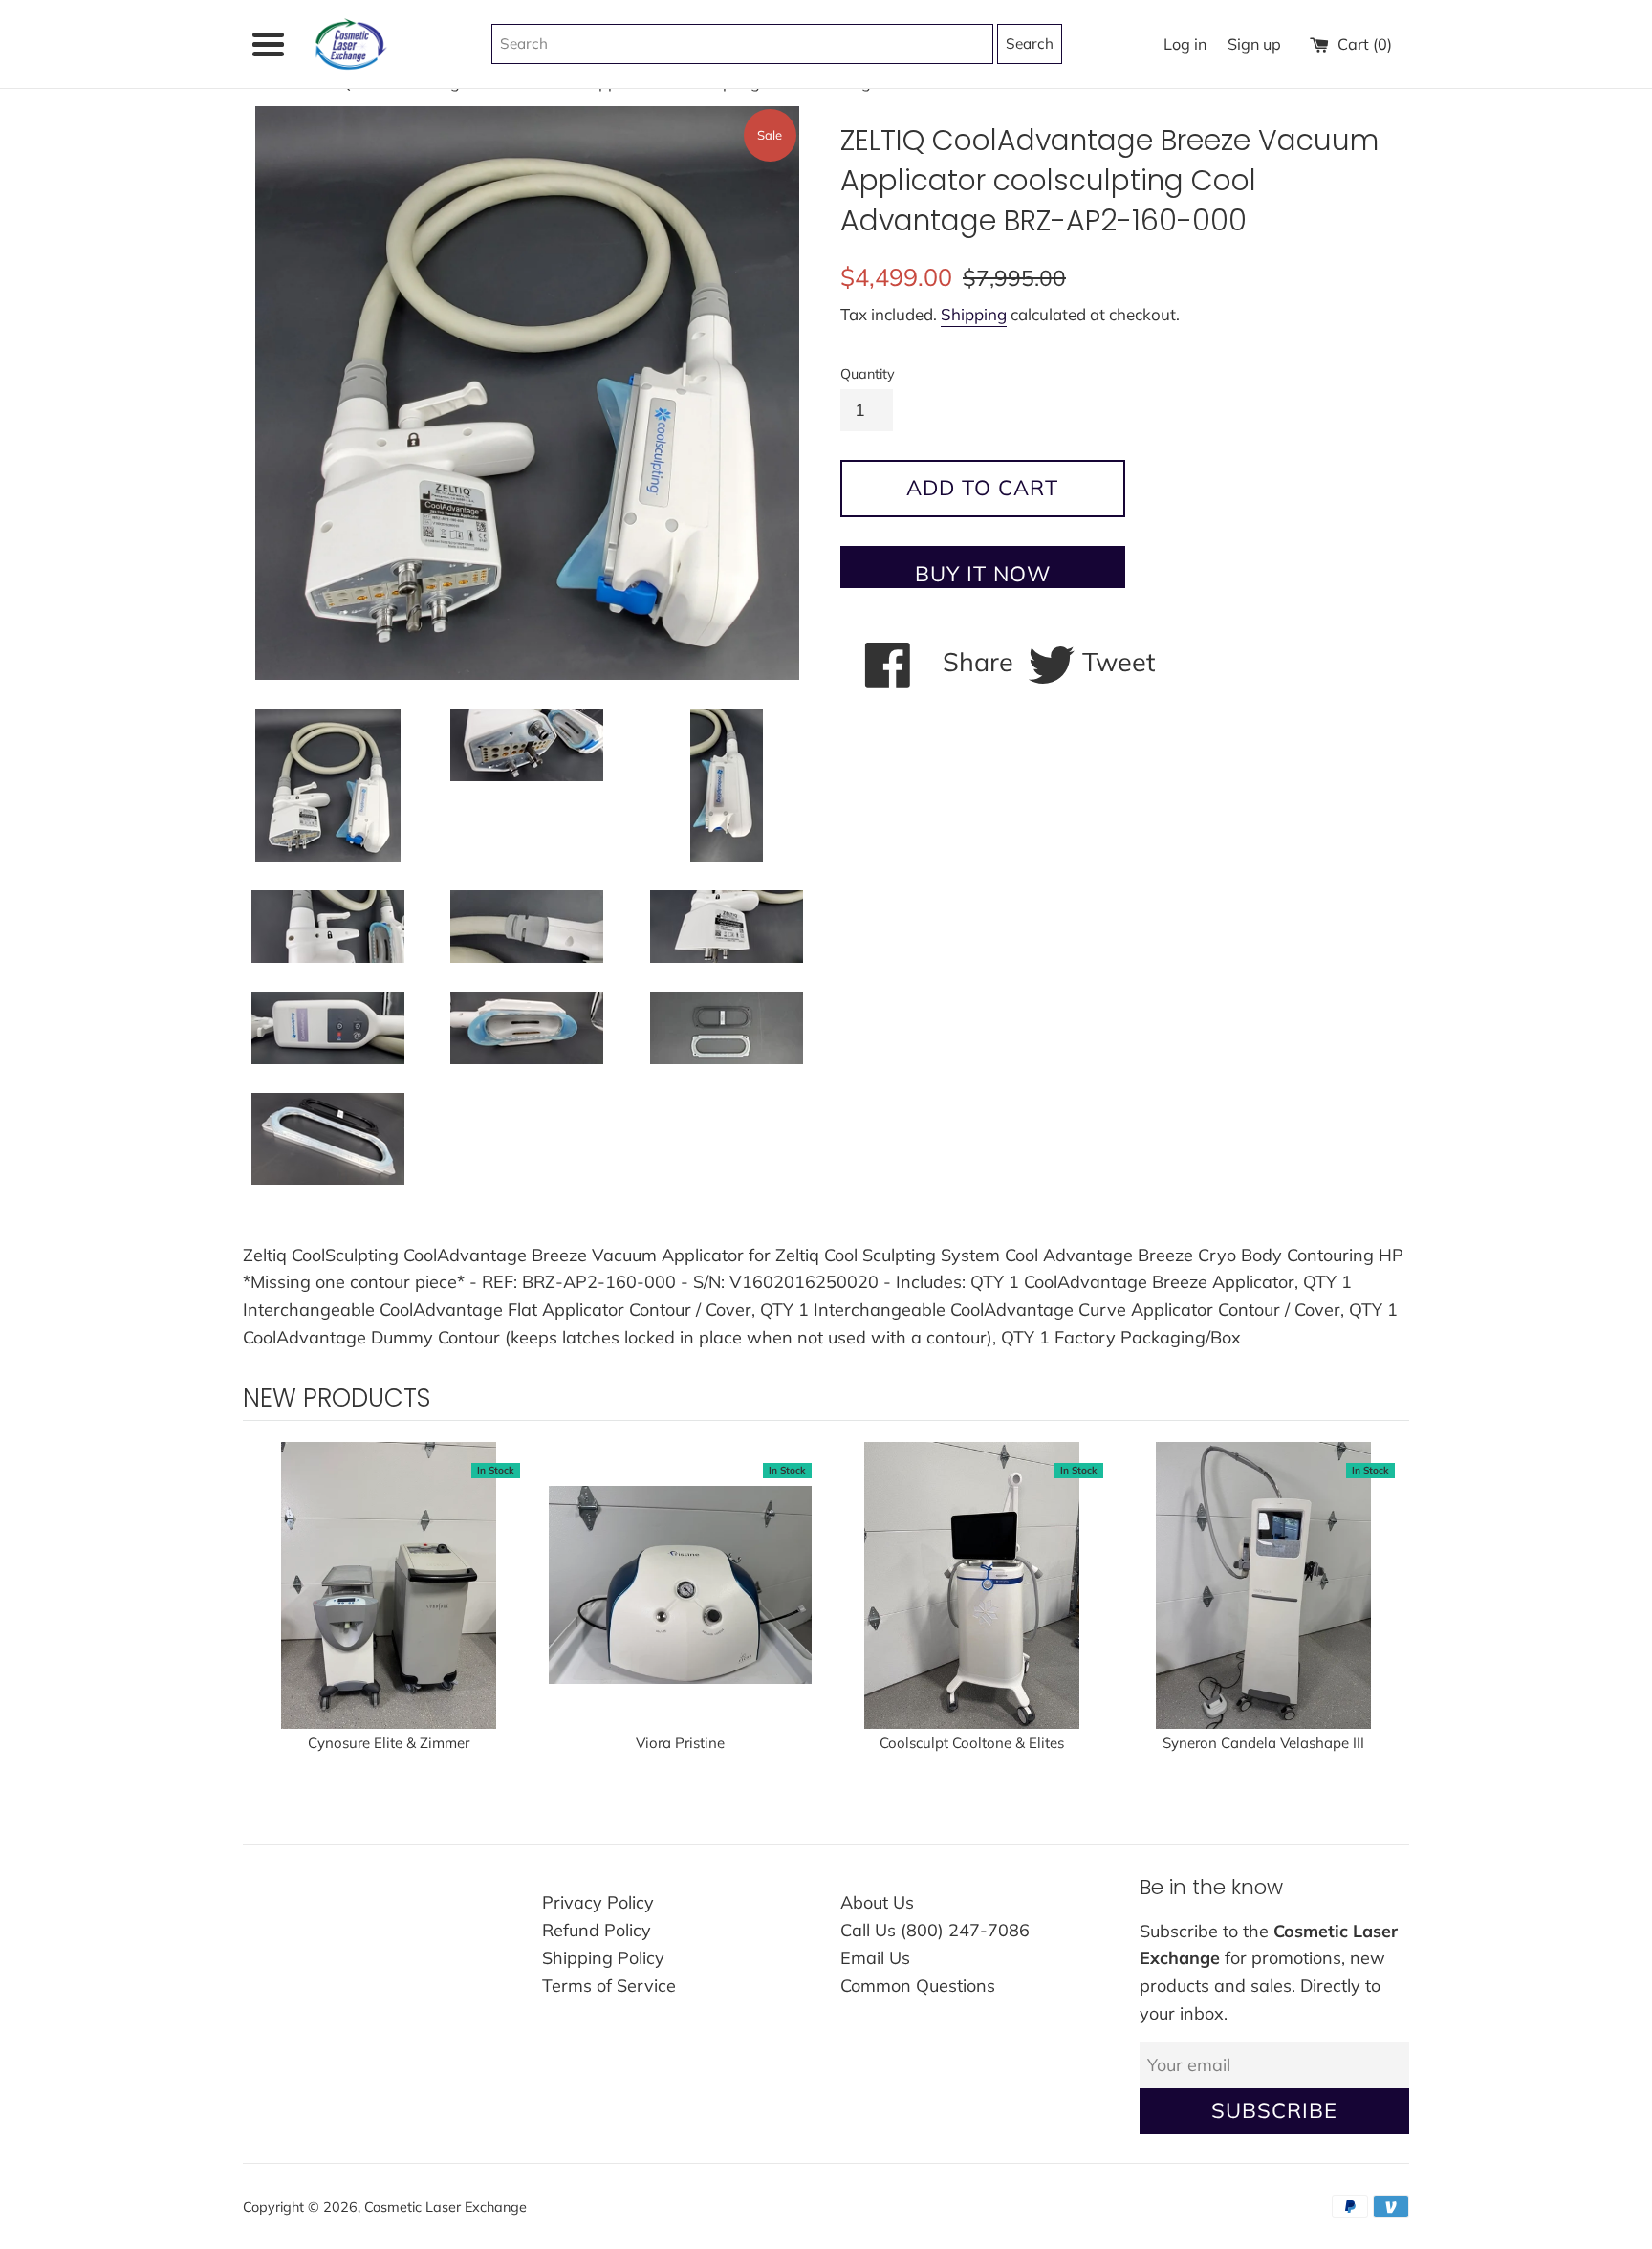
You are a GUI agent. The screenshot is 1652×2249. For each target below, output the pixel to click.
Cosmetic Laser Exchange (446, 2207)
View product (389, 1605)
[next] (1390, 1620)
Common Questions (918, 1986)
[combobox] (742, 44)
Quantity (868, 374)
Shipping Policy (603, 1958)
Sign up (1254, 44)
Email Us (875, 1958)
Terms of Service (609, 1986)
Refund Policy (597, 1930)
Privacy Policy (598, 1902)
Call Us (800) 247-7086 (935, 1930)
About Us (877, 1902)
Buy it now (983, 574)
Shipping (974, 314)
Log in (1185, 44)
